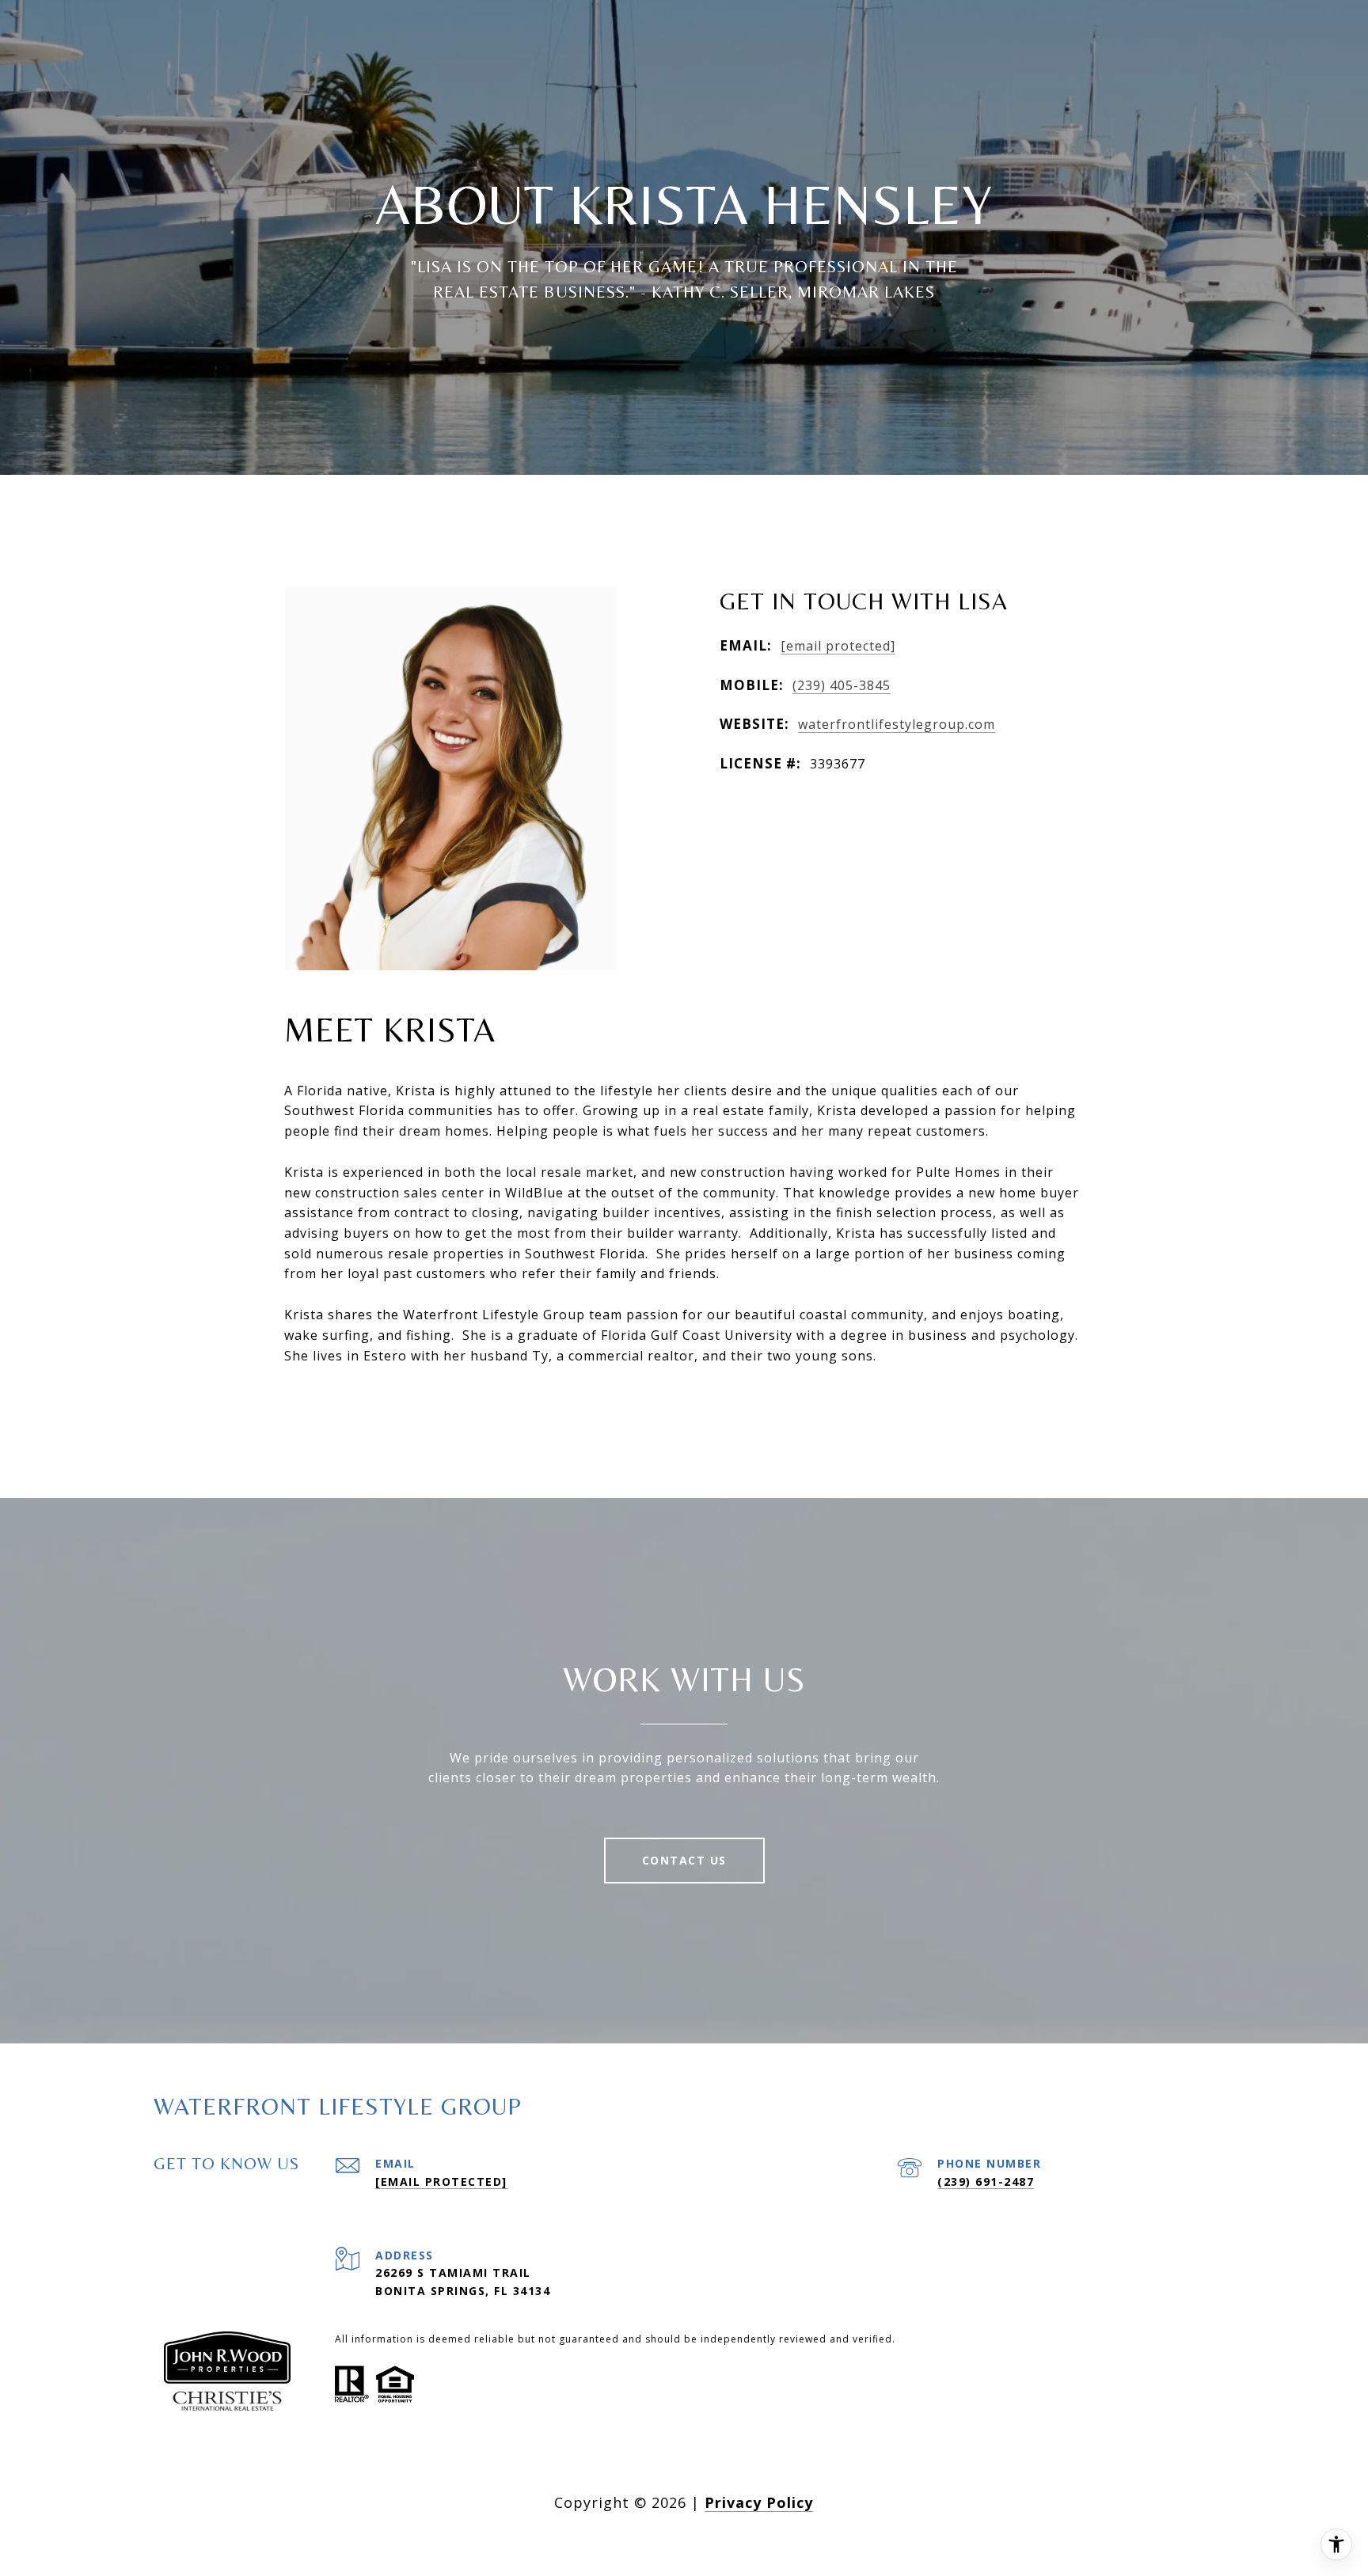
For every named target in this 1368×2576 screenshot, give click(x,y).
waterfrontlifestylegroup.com (897, 724)
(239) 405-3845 (842, 685)
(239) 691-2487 (986, 2181)
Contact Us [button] (684, 1860)
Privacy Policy (759, 2502)
